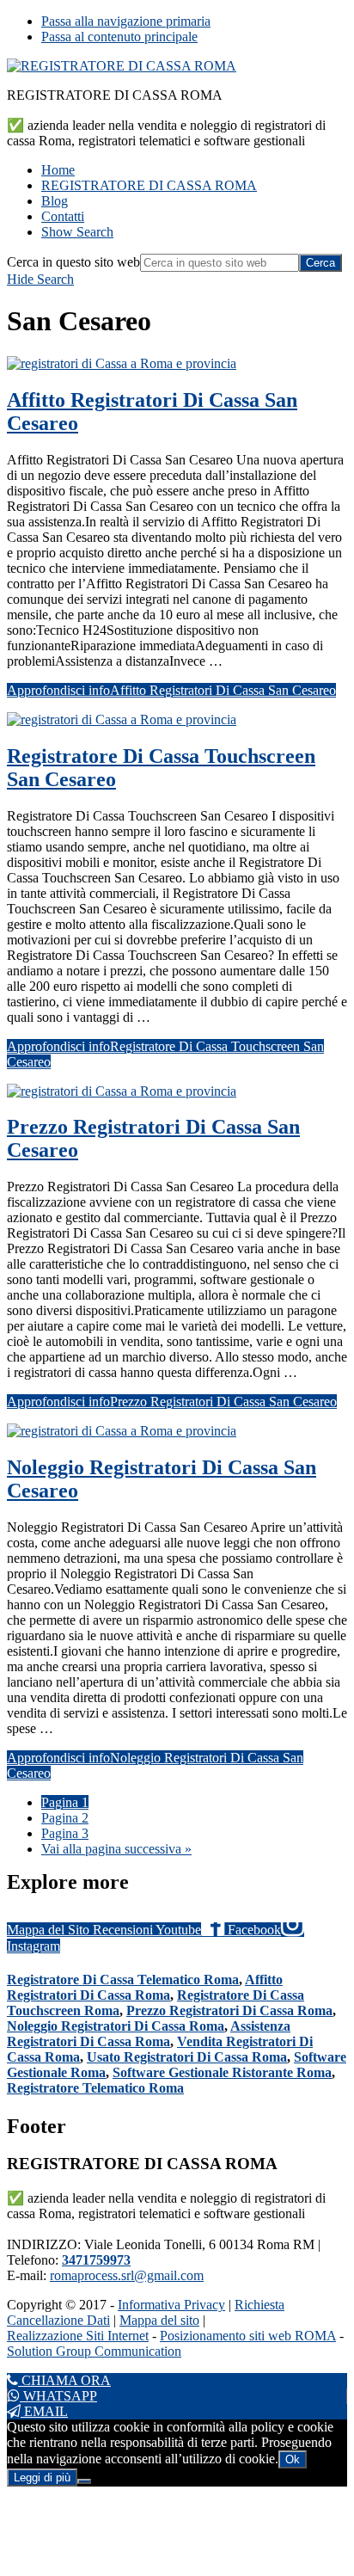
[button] (77, 232)
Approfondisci (171, 690)
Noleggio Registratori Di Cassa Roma (116, 2026)
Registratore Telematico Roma (95, 2088)
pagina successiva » (116, 1849)
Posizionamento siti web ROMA (248, 2336)
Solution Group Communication (94, 2351)
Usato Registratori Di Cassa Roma (187, 2057)
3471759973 (96, 2260)
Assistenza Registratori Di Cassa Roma (149, 2034)
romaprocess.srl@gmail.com (127, 2275)
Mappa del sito (159, 2320)
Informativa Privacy (171, 2305)
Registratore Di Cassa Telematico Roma (123, 1980)
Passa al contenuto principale (119, 37)
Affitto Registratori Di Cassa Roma (145, 1987)
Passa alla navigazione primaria (126, 21)
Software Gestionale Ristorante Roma (222, 2072)
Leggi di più (42, 2478)
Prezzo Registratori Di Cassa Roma (229, 2010)
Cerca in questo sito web (73, 262)
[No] (84, 2481)
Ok (293, 2459)
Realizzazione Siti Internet (78, 2336)
